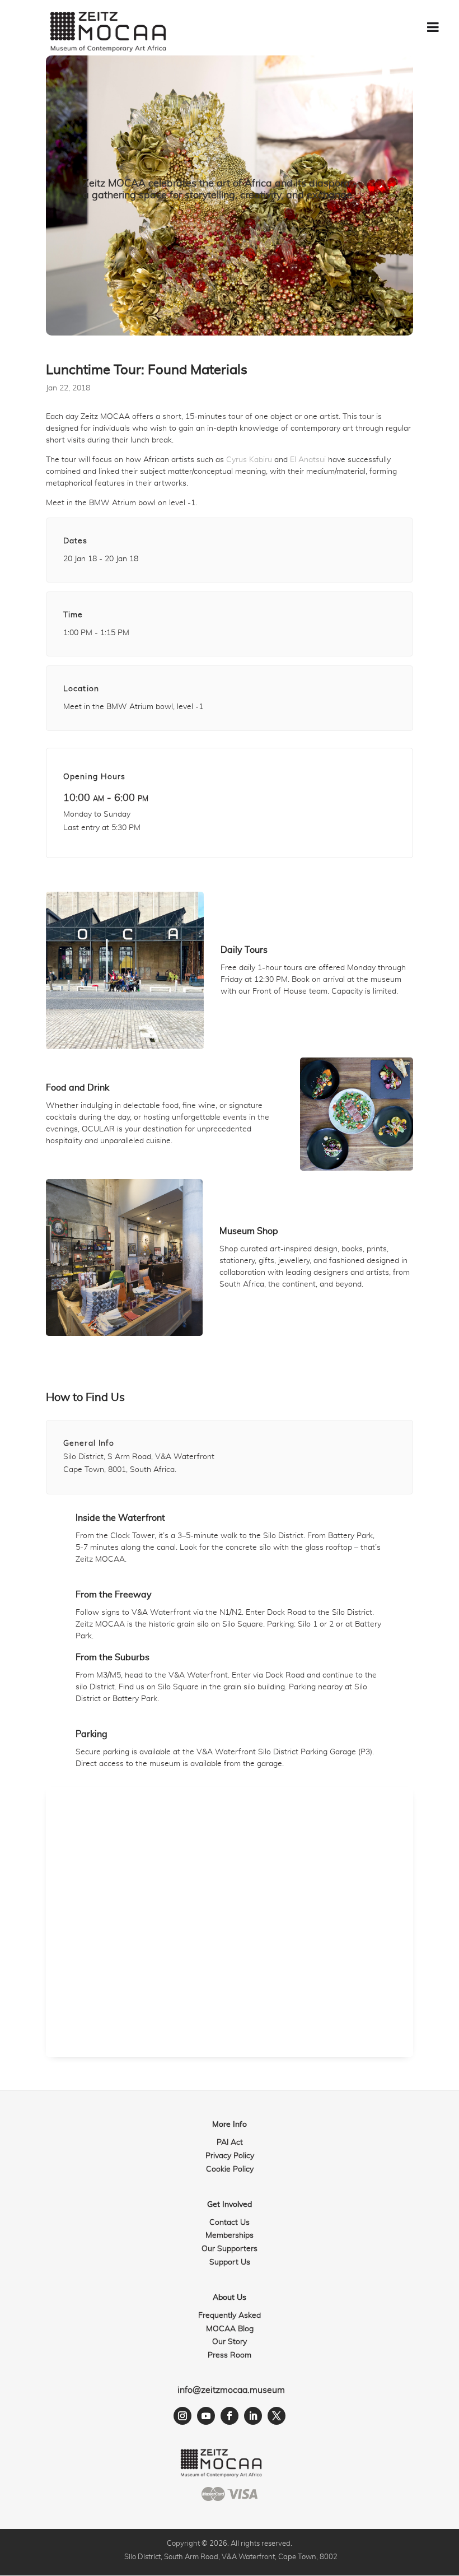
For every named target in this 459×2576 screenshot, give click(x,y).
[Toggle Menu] (433, 27)
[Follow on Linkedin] (253, 2416)
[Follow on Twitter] (277, 2416)
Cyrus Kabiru (249, 460)
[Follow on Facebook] (230, 2416)
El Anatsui (308, 460)
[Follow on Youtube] (206, 2416)
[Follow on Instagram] (182, 2416)
